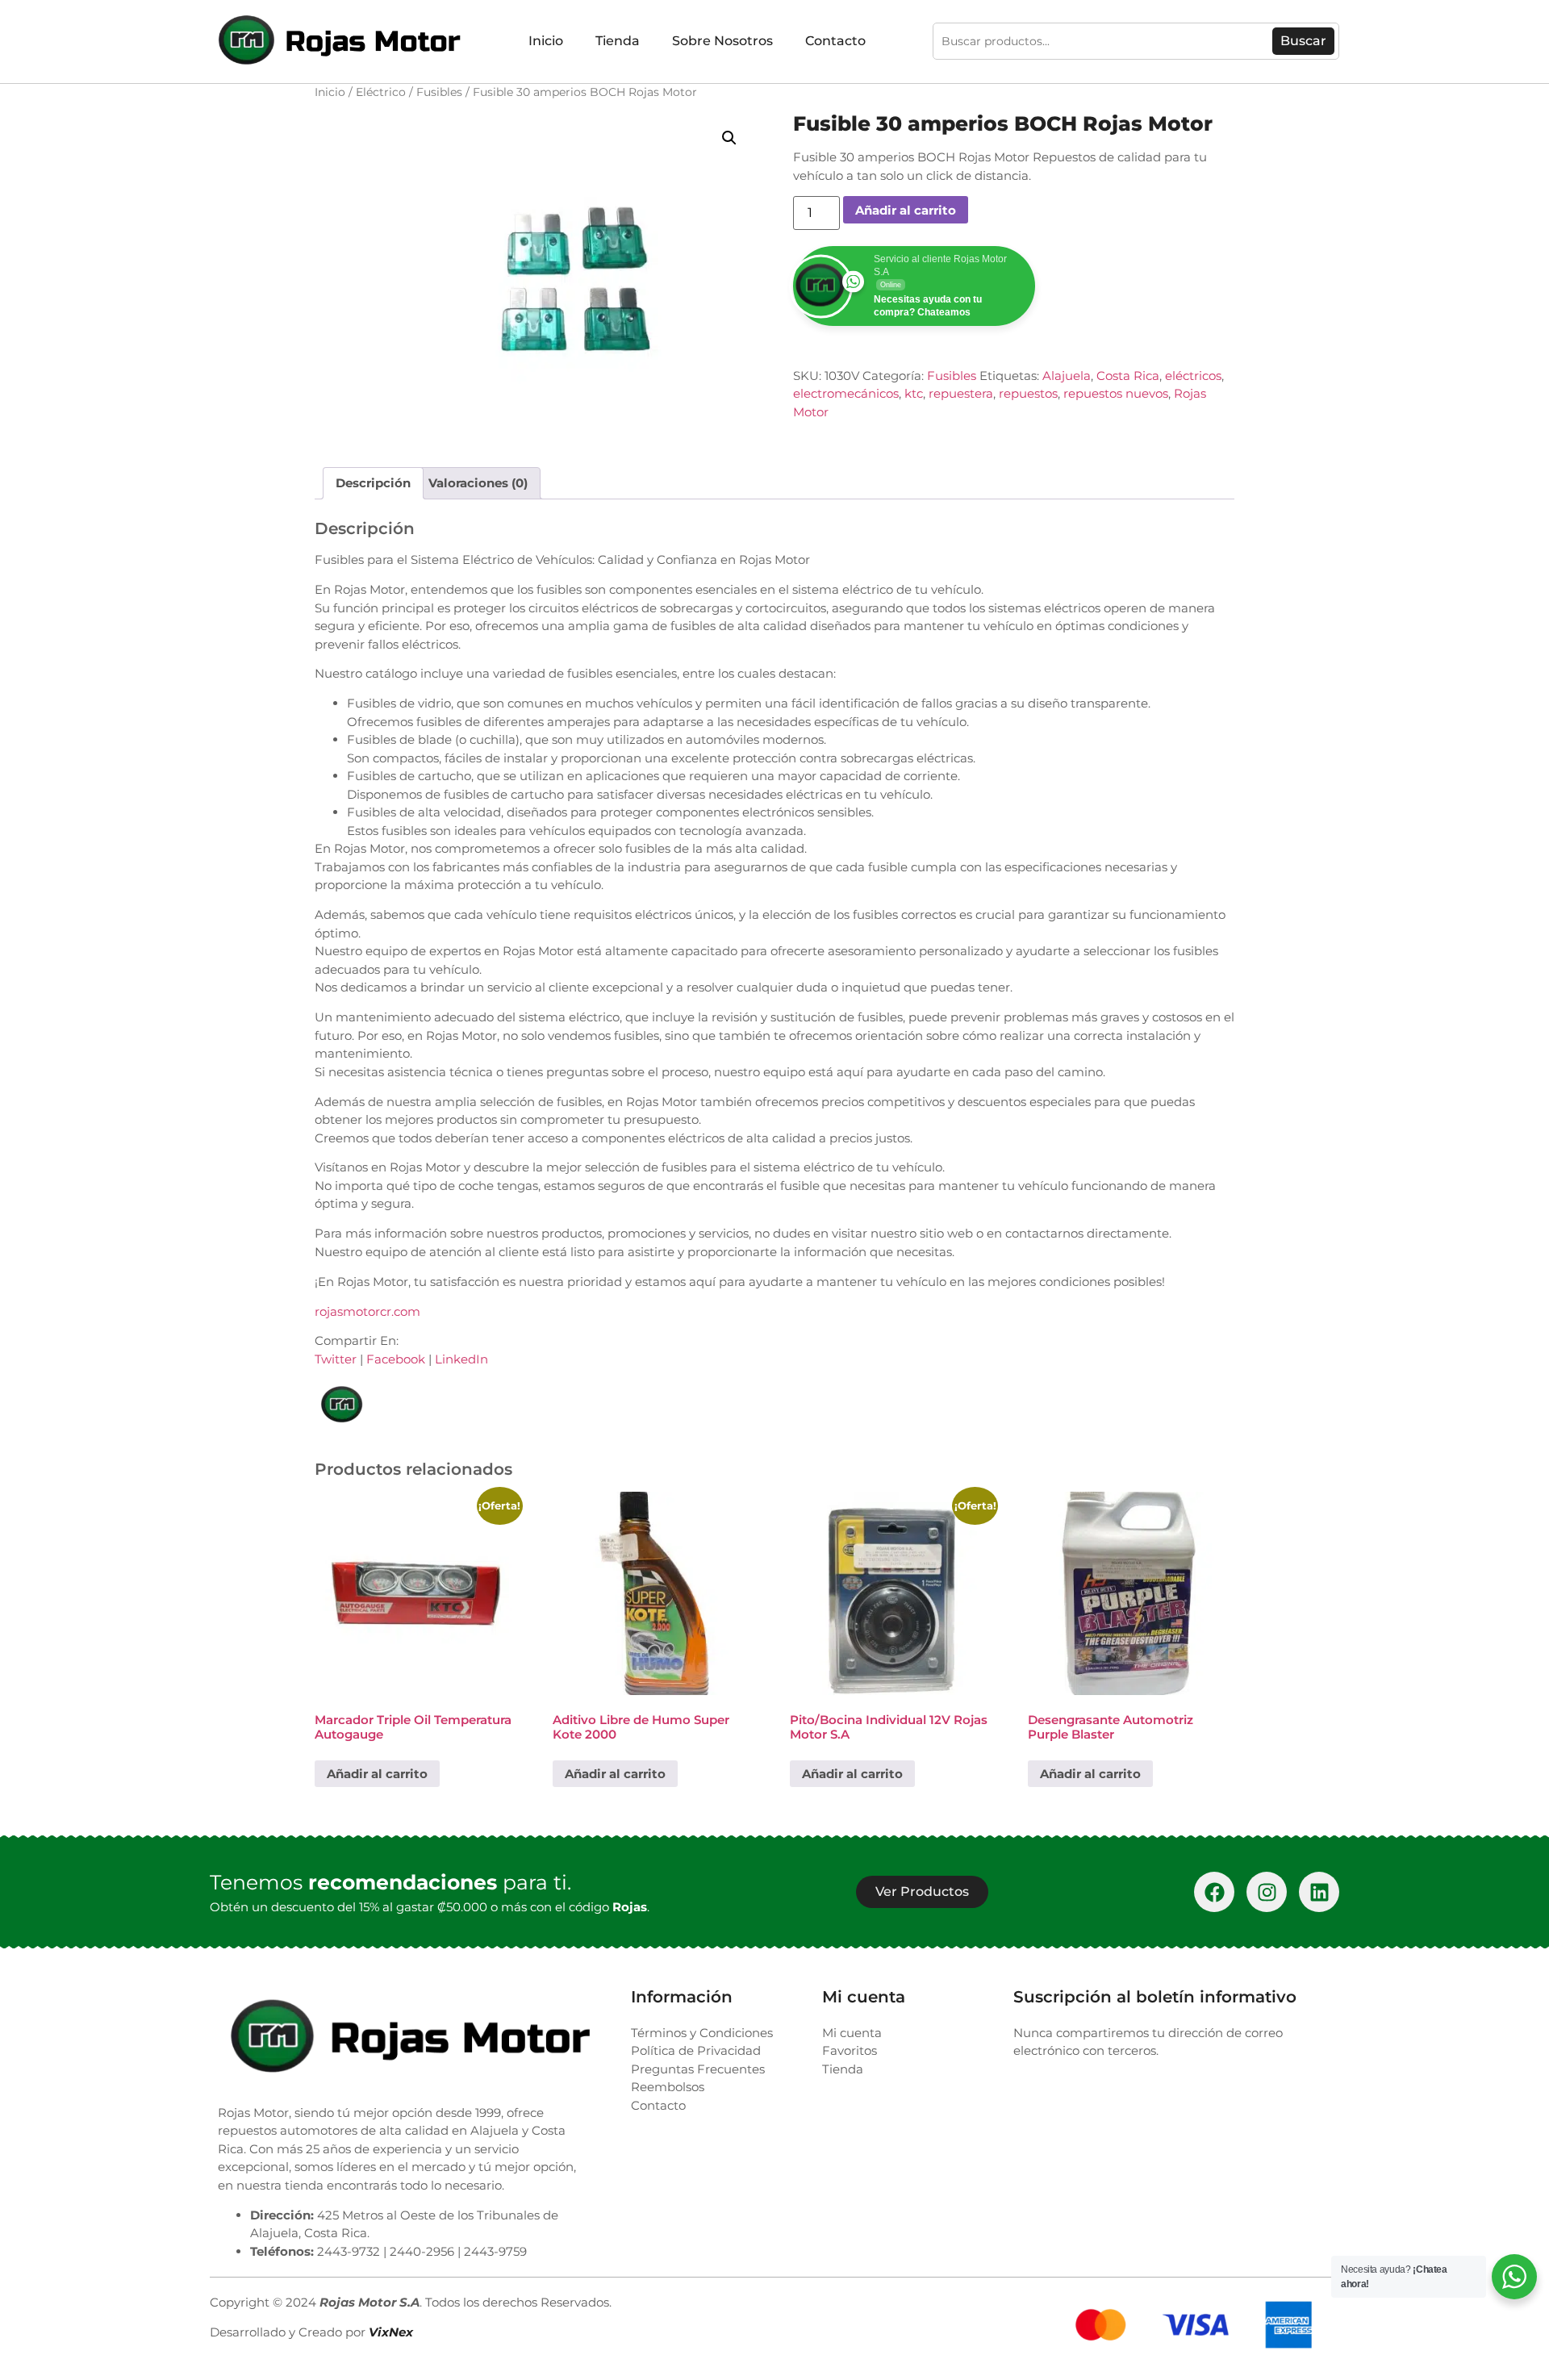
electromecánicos (846, 393)
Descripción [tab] (373, 483)
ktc (914, 393)
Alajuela (1067, 376)
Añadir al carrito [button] (377, 1774)
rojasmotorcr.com (367, 1311)
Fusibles (439, 92)
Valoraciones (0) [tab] (478, 483)
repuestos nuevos (1116, 393)
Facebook (396, 1359)
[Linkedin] (1319, 1892)
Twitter (336, 1359)
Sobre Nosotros (722, 41)
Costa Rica (1128, 376)
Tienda (618, 41)
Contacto (835, 41)
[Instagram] (1267, 1892)
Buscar (1303, 41)
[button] (729, 138)
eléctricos (1193, 376)
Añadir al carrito (906, 210)
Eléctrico (381, 92)
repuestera (961, 393)
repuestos (1028, 393)
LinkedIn (461, 1359)
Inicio (546, 41)
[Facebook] (1214, 1892)
